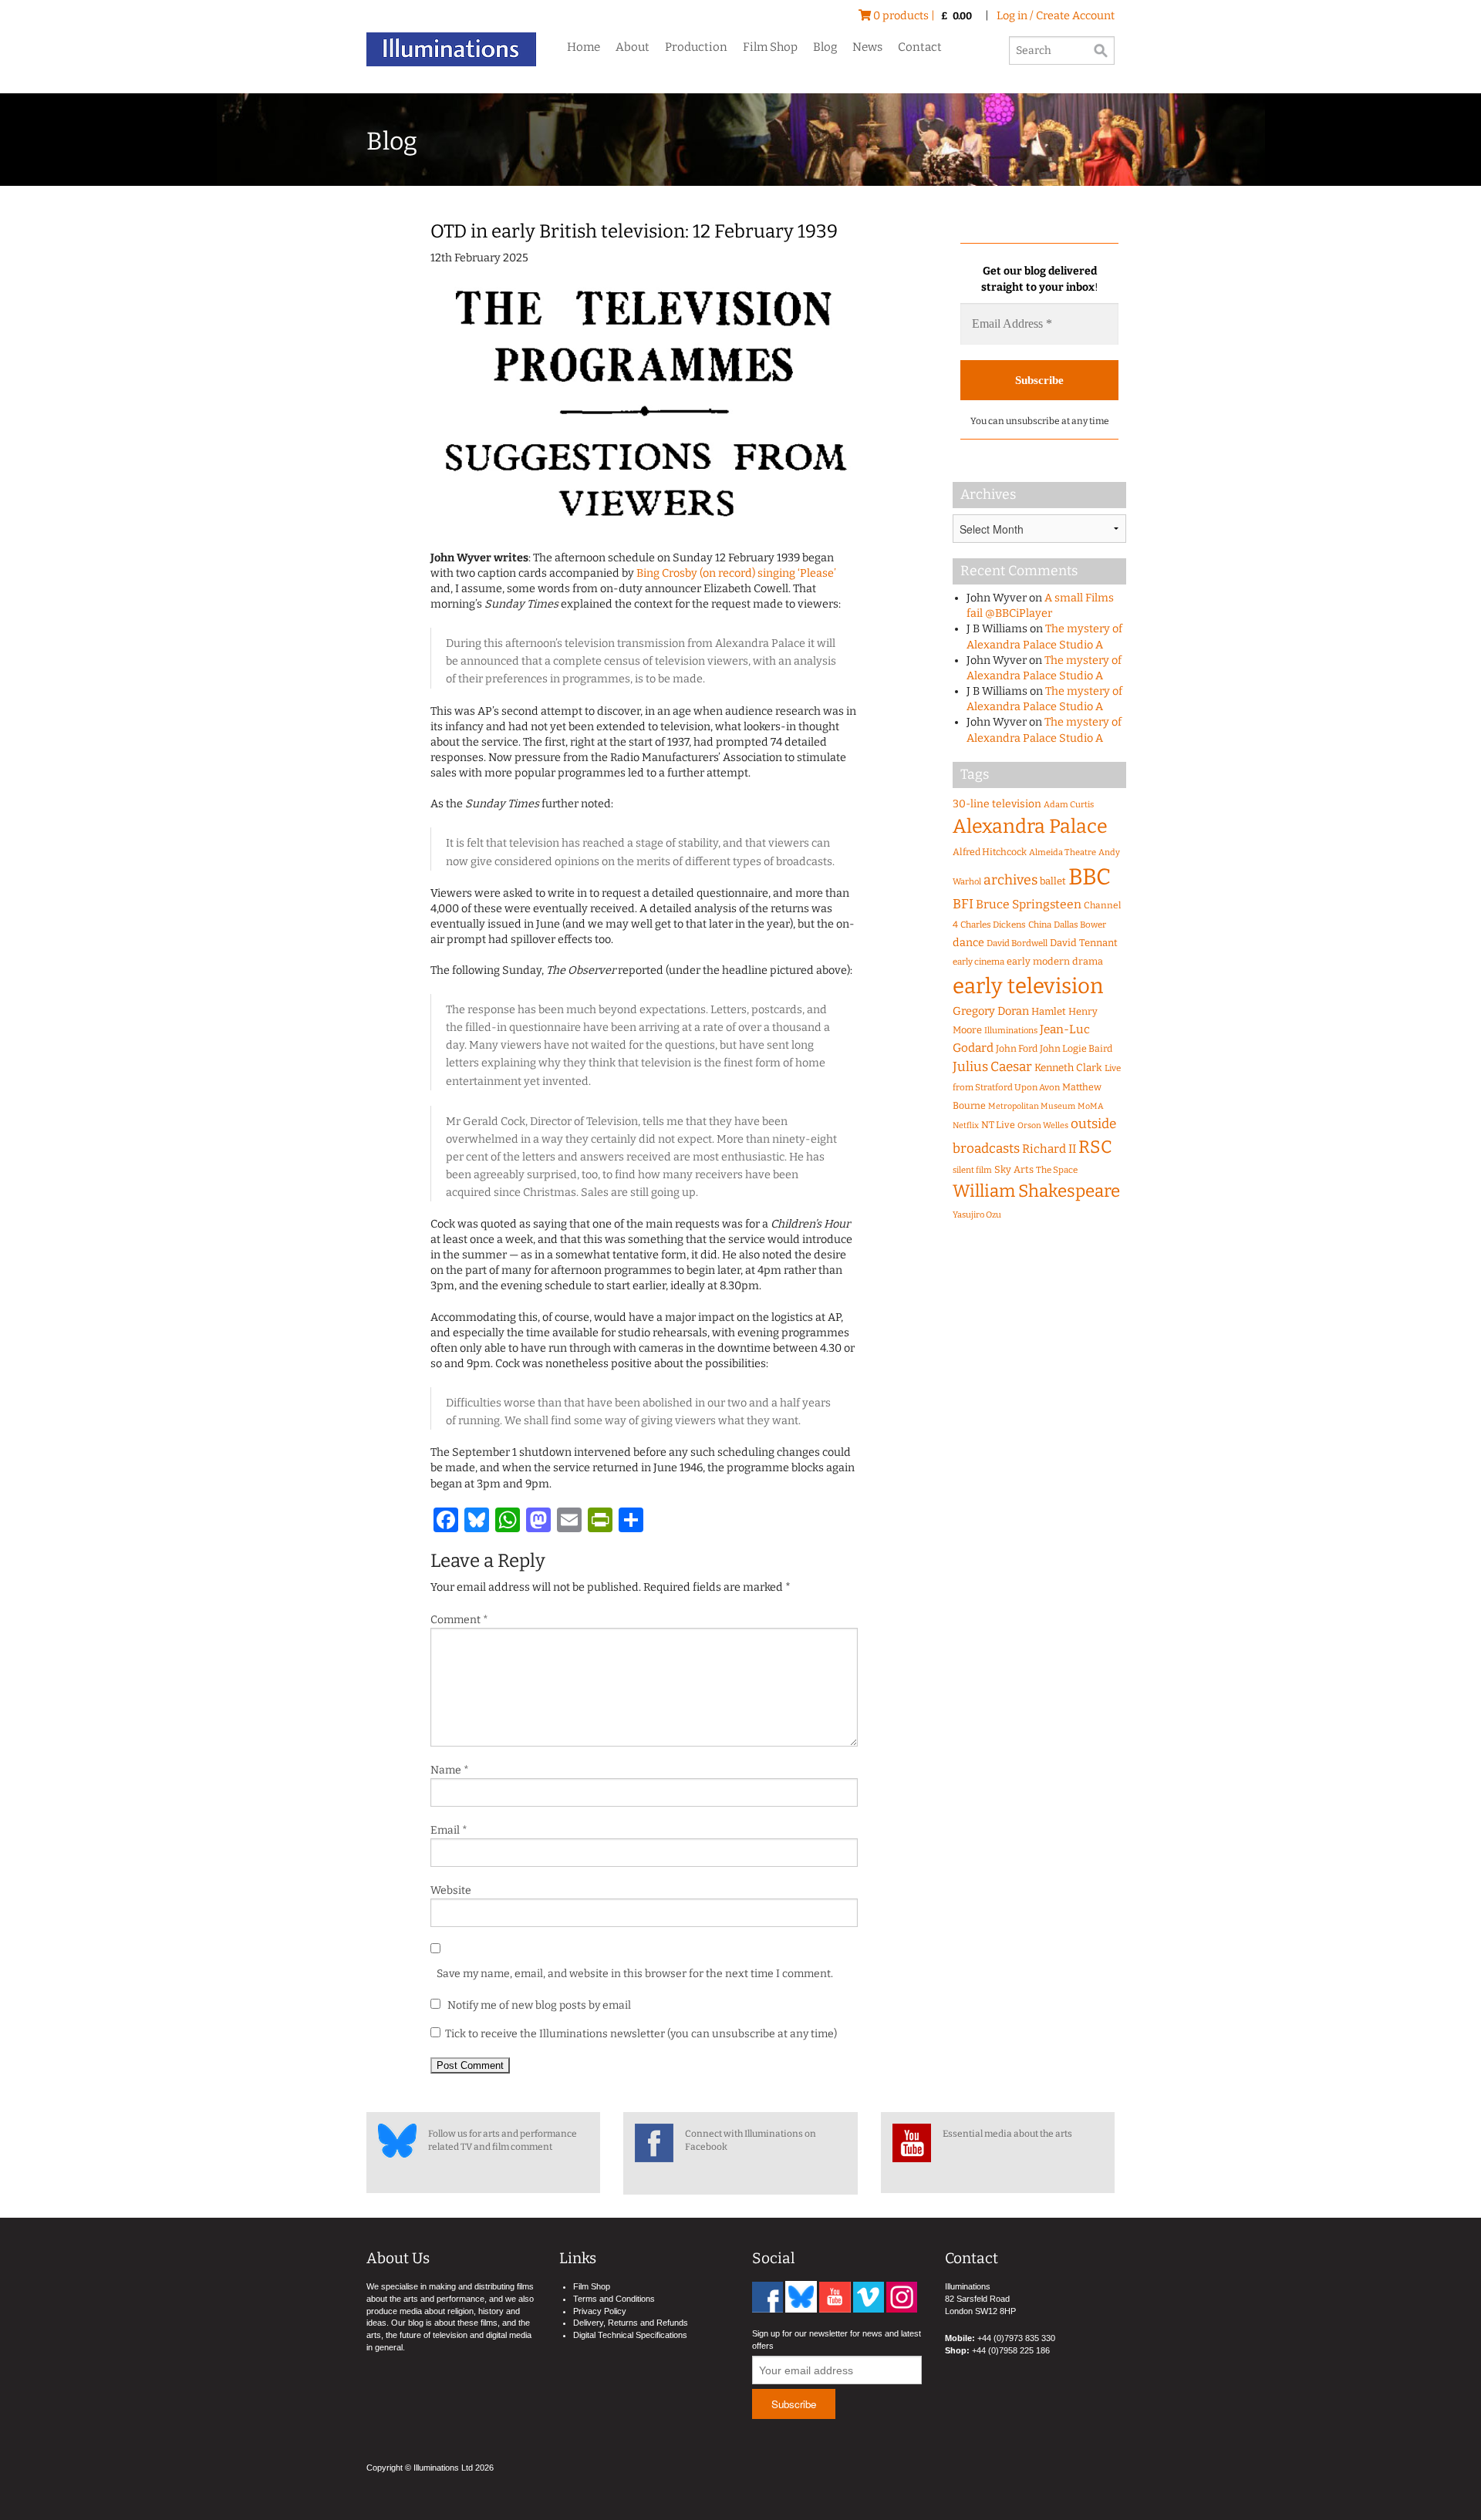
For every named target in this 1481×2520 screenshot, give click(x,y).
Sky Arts (1014, 1169)
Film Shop (770, 47)
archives (1010, 880)
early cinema (978, 962)
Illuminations (1011, 1031)
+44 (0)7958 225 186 (1011, 2350)
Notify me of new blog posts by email (538, 2005)
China (1040, 925)
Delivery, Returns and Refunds (631, 2323)
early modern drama (1055, 961)
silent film (972, 1170)
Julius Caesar (992, 1067)
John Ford (1017, 1048)
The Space (1057, 1170)
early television (1028, 986)
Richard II (1049, 1149)
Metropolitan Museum (1032, 1106)
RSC (1095, 1147)
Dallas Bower (1080, 925)
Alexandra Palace (1030, 827)
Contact (920, 47)
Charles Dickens (993, 925)
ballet (1053, 881)
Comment (459, 1620)
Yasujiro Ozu (977, 1215)
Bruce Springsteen (1029, 904)
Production (696, 47)
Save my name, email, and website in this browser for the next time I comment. (635, 1974)
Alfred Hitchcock (990, 852)
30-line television (997, 804)
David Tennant (1084, 943)
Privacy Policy (600, 2311)
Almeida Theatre (1063, 852)
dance (968, 943)
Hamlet (1049, 1011)
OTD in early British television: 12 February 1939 (634, 231)
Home (584, 47)
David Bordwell (1017, 943)
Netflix (966, 1125)
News (867, 47)
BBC (1090, 877)
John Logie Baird (1076, 1048)
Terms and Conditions (614, 2299)
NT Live (998, 1125)
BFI (963, 904)
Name (450, 1770)
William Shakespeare (1036, 1191)
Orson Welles (1043, 1125)
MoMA (1091, 1106)
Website (451, 1890)
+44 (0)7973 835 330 (1016, 2338)
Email (449, 1830)
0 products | (921, 16)
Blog (825, 47)
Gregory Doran (991, 1011)
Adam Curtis (1069, 805)
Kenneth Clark (1068, 1068)
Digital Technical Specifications (630, 2335)
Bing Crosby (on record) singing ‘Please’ (736, 573)
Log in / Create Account (1056, 16)
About (633, 47)
